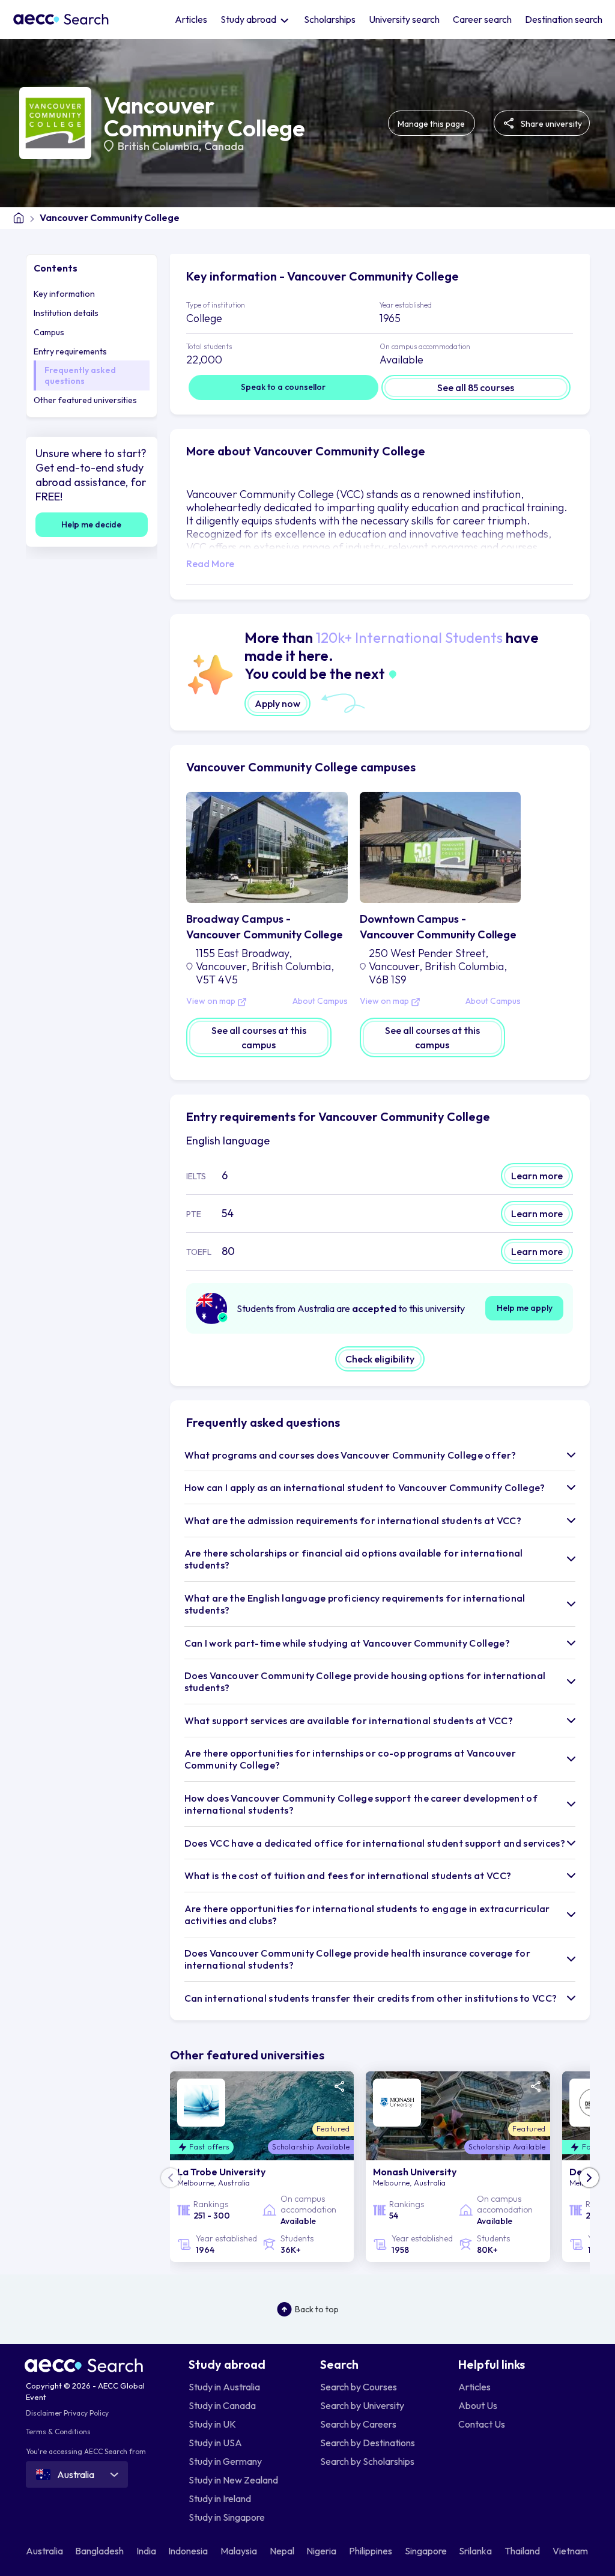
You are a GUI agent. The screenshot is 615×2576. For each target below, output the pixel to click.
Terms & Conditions (58, 2432)
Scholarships (330, 19)
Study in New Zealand (233, 2480)
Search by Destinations (368, 2443)
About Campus (320, 1001)
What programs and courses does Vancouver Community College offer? (350, 1455)
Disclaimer (44, 2413)
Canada (224, 146)
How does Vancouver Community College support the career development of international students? (361, 1804)
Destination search (564, 19)
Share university (550, 124)
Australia (45, 2551)
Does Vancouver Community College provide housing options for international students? (365, 1681)
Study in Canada (222, 2405)
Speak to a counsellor (283, 387)
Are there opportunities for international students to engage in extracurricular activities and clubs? (367, 1915)
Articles (191, 19)
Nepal (283, 2551)
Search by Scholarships (367, 2461)
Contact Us (482, 2424)
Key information (64, 294)
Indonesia (189, 2551)
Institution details (66, 313)
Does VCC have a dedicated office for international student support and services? (375, 1843)
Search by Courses (359, 2387)
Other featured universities (85, 400)
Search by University (362, 2405)
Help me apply (525, 1308)
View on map (212, 1001)
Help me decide (91, 524)
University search (404, 19)
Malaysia (240, 2551)
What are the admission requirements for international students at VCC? (353, 1520)
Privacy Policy (86, 2413)
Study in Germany (225, 2461)
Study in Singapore (227, 2517)
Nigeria (322, 2551)
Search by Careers (358, 2424)
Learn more (537, 1176)
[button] (589, 2178)
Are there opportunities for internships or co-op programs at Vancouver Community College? (350, 1759)
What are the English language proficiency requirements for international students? (355, 1604)
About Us (478, 2405)
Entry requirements (70, 351)
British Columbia (158, 146)
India (147, 2551)
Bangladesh (100, 2551)
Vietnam (571, 2551)
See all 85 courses (476, 387)
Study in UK (212, 2424)
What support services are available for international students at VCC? (349, 1721)
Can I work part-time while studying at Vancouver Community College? (347, 1643)
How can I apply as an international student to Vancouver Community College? (365, 1487)
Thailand (523, 2551)
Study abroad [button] (249, 19)
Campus (49, 332)
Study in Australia (224, 2387)
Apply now (277, 703)
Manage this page (431, 124)
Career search (482, 19)
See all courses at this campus (259, 1037)
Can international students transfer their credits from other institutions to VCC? (371, 1998)
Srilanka (476, 2551)
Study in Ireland (220, 2499)
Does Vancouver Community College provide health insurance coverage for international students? (357, 1959)
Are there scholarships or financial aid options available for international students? (354, 1559)
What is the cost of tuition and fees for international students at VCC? (348, 1876)
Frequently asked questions (80, 375)
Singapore (427, 2551)
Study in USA (215, 2443)
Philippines (371, 2551)
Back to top (317, 2309)
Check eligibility (380, 1359)
